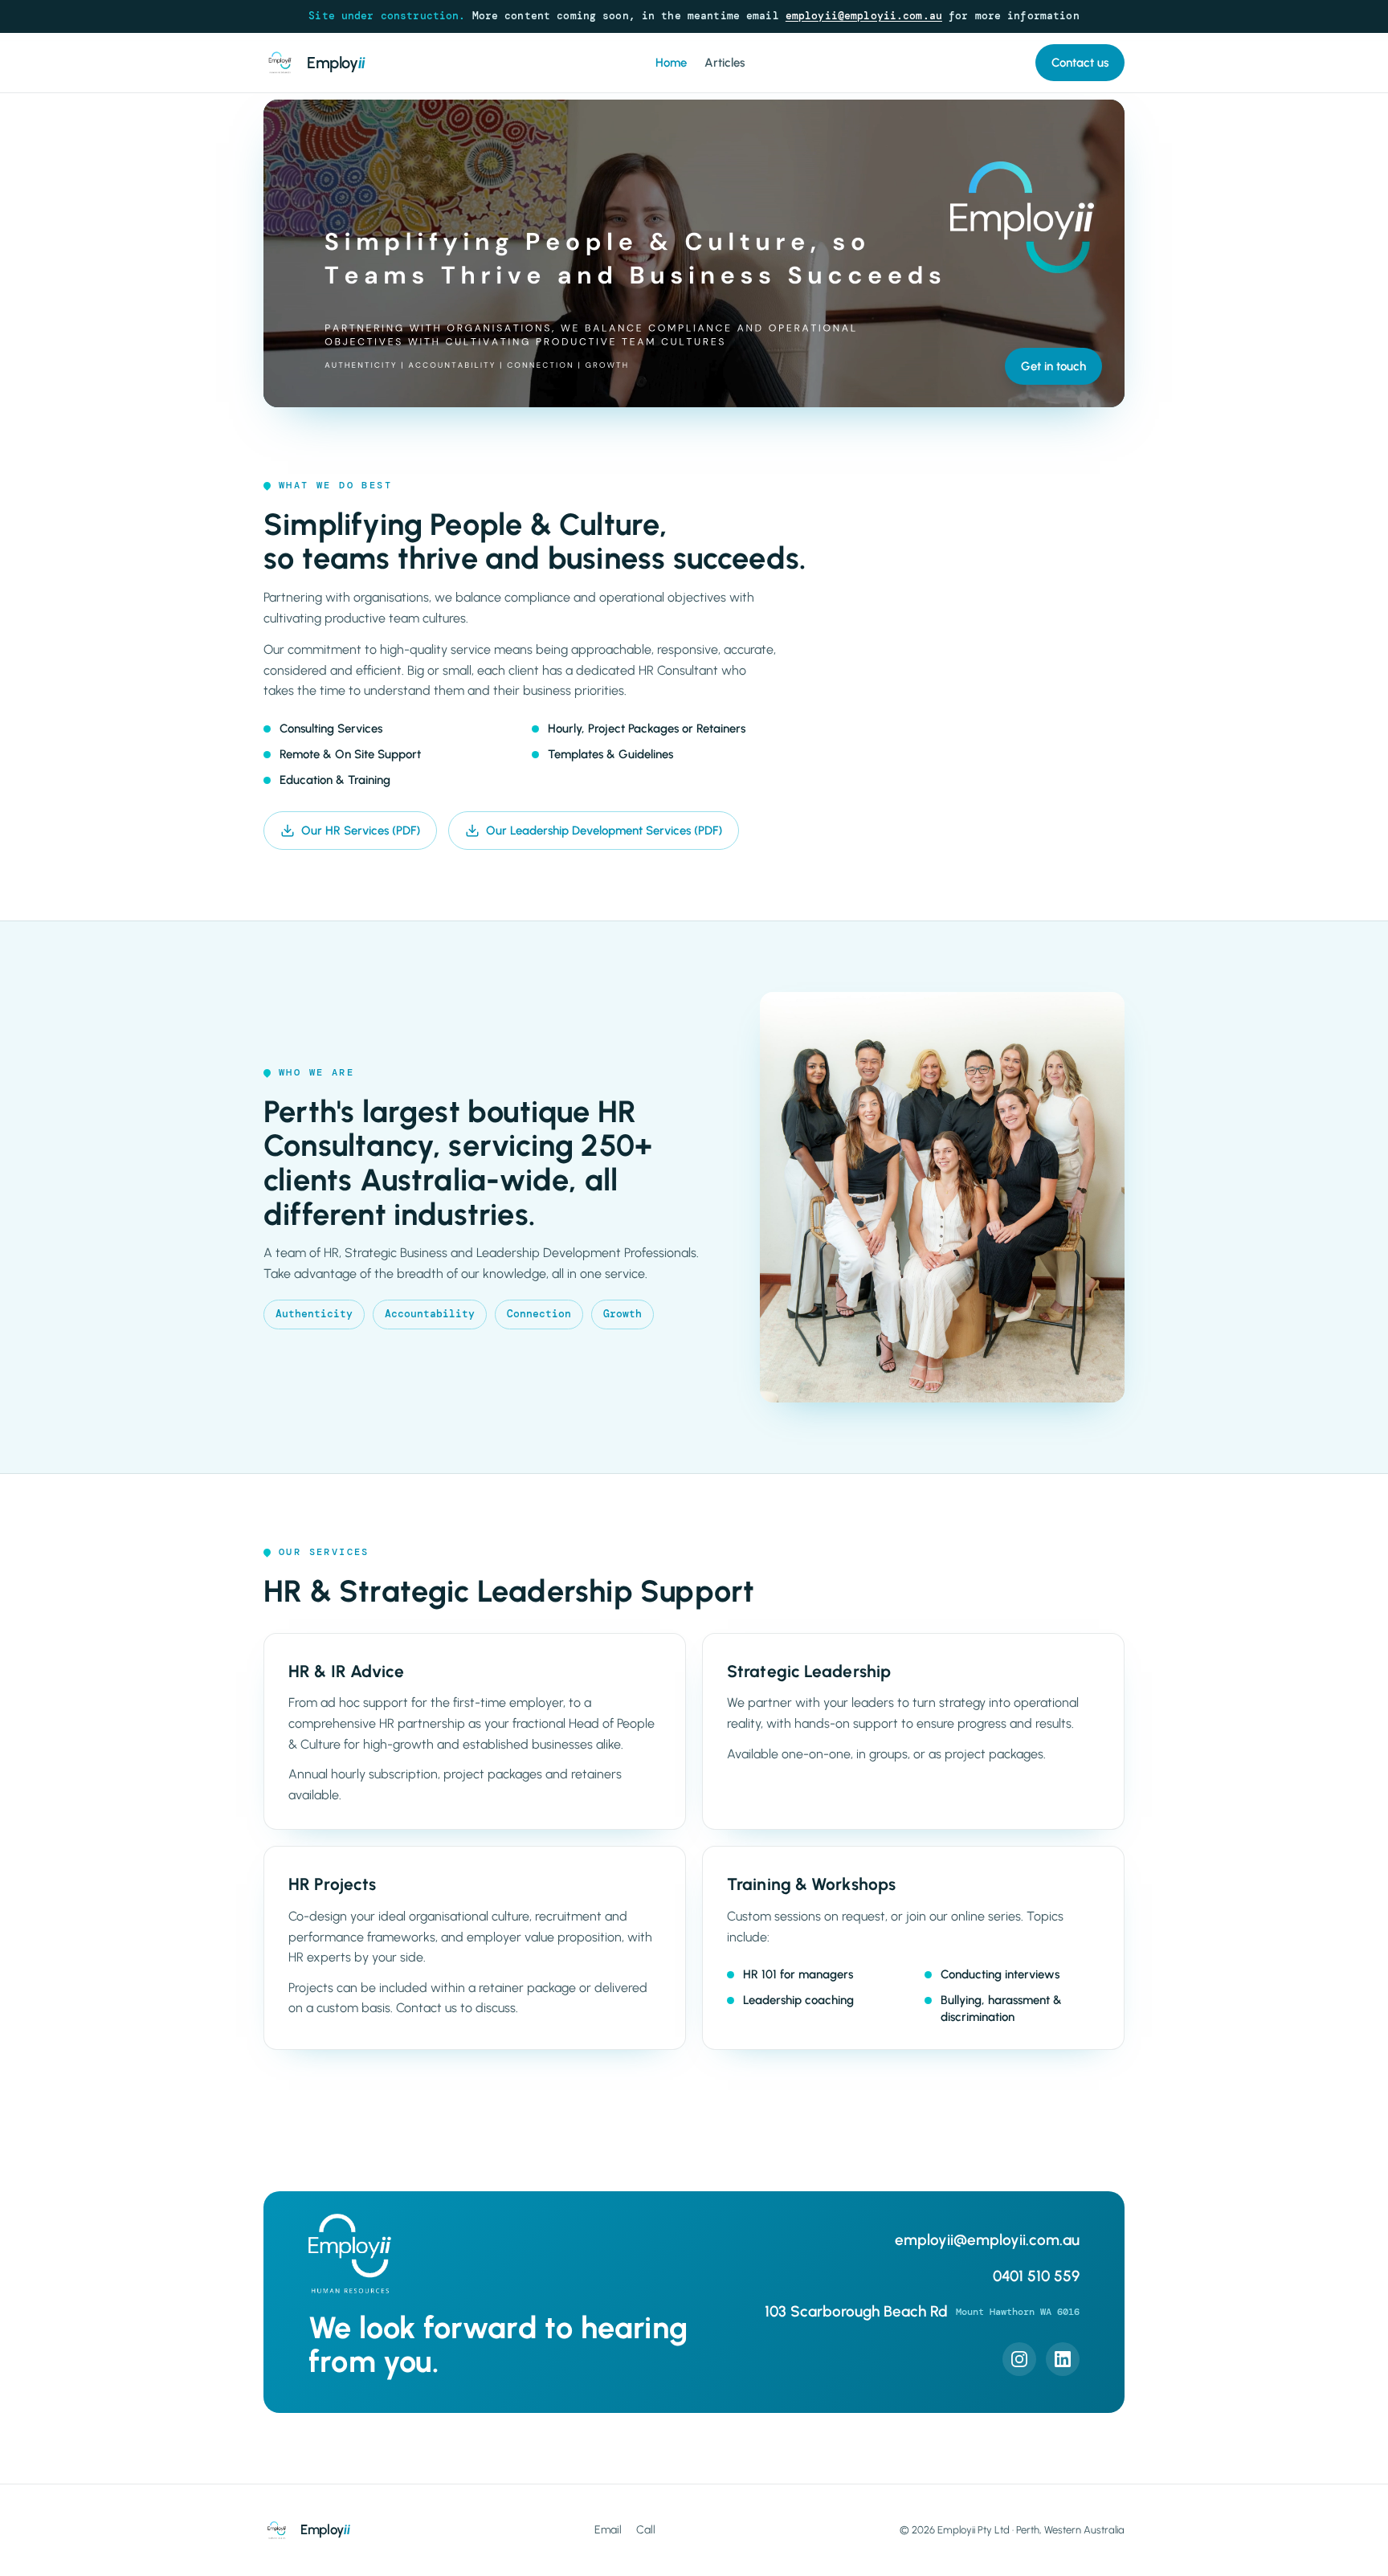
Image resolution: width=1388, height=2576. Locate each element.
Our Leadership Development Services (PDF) (604, 831)
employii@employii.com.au (864, 16)
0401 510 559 (1036, 2276)
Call (646, 2530)
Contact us (1080, 63)
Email (608, 2530)
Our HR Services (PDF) (361, 831)
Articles (725, 63)
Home (671, 63)
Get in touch (1053, 366)
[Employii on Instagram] (1019, 2359)
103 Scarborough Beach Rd (922, 2311)
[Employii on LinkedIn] (1063, 2359)
